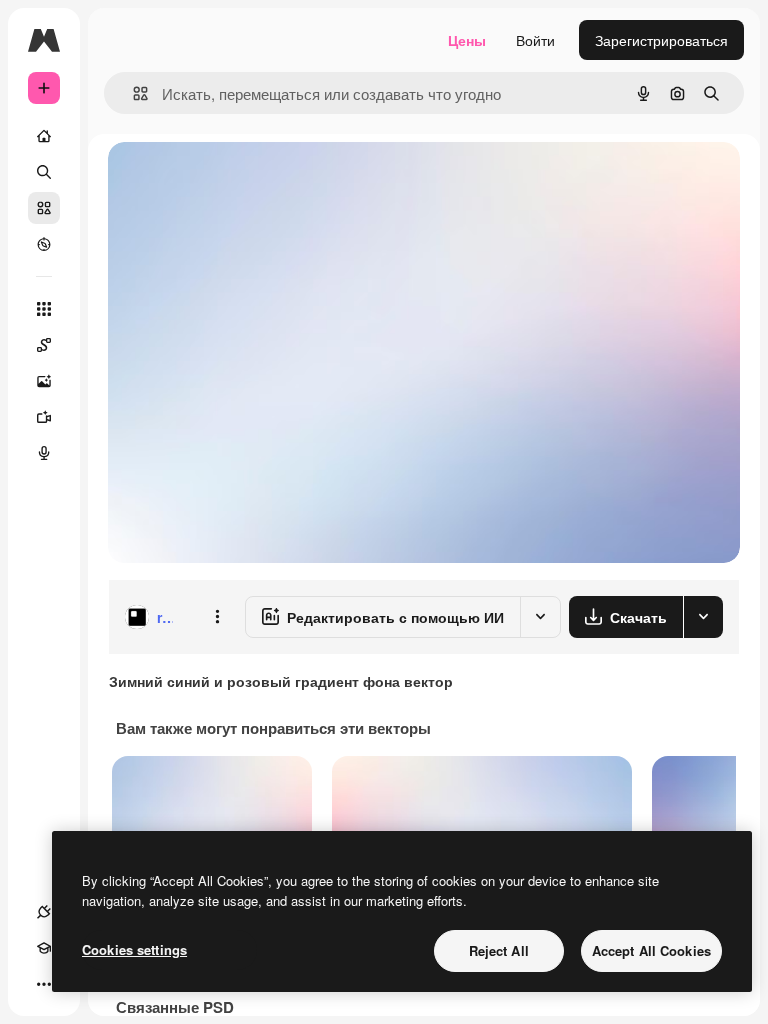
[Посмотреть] (44, 244)
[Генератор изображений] (44, 381)
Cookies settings (134, 949)
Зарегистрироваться (661, 40)
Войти (535, 40)
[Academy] (44, 948)
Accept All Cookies (651, 950)
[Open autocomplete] (132, 93)
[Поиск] (44, 172)
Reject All (499, 950)
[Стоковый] (44, 208)
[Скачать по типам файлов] (703, 617)
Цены (467, 40)
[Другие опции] (217, 617)
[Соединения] (44, 912)
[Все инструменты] (44, 309)
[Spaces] (44, 345)
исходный (242, 179)
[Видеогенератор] (44, 417)
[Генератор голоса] (44, 453)
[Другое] (44, 984)
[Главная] (44, 136)
